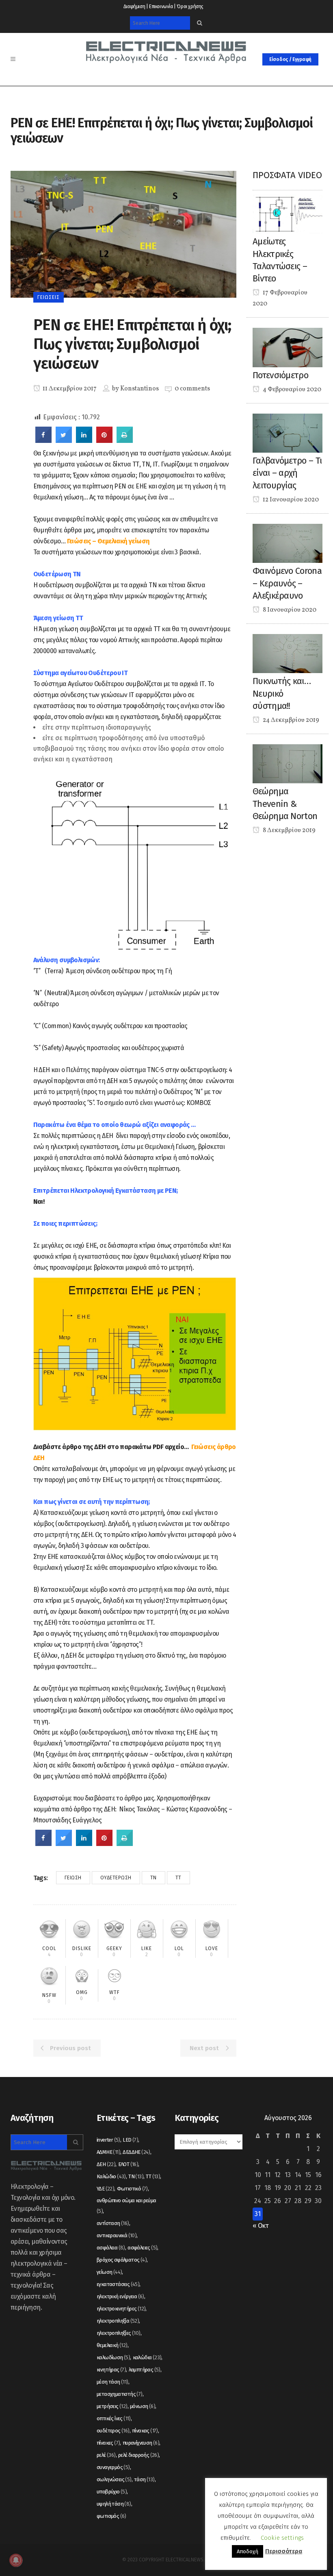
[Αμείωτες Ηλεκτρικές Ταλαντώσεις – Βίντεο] (288, 213)
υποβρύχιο (112, 2492)
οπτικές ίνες (114, 2418)
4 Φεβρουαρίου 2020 (291, 390)
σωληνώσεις (114, 2479)
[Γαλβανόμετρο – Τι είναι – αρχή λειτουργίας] (288, 433)
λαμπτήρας (145, 2370)
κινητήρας (111, 2370)
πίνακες (108, 2443)
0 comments (192, 389)
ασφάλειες (142, 2248)
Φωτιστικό (132, 2189)
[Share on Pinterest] (104, 440)
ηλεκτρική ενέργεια (120, 2296)
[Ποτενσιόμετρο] (288, 347)
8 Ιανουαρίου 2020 (289, 610)
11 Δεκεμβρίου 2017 (69, 389)
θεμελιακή (112, 2345)
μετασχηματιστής (120, 2394)
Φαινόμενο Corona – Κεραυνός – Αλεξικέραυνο (287, 583)
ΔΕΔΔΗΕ (136, 2152)
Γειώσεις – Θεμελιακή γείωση (108, 541)
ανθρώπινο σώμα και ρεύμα (126, 2206)
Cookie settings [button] (282, 2538)
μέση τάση (112, 2382)
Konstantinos (139, 389)
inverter (108, 2140)
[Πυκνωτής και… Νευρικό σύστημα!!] (288, 653)
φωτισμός (111, 2516)
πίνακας (145, 2431)
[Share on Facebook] (43, 440)
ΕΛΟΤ (128, 2164)
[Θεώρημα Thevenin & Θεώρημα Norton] (288, 763)
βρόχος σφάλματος (122, 2260)
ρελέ (106, 2455)
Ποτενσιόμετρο (280, 375)
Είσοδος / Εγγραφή (290, 59)
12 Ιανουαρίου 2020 (290, 500)
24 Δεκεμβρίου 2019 (290, 720)
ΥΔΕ (105, 2189)
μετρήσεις (112, 2406)
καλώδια (147, 2357)
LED (130, 2140)
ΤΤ (178, 1878)
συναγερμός (113, 2467)
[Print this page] (125, 440)
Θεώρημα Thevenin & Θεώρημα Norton (285, 804)
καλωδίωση (113, 2357)
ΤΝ (154, 1878)
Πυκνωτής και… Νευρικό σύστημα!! (282, 693)
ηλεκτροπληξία (118, 2321)
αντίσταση (113, 2223)
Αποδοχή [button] (248, 2551)
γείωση (73, 1878)
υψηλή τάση (114, 2504)
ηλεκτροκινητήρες (121, 2309)
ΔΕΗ (106, 2164)
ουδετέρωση (116, 1878)
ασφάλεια (111, 2248)
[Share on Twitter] (64, 440)
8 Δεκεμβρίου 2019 (289, 830)
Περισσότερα (284, 2551)
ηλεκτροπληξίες (119, 2333)
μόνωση (143, 2406)
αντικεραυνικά (117, 2235)
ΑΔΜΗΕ (108, 2152)
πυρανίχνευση (141, 2443)
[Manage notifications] (16, 2560)
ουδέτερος (113, 2431)
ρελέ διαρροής (138, 2455)
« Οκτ (261, 2226)
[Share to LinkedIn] (84, 440)
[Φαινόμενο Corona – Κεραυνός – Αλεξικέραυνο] (288, 543)
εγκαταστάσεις (118, 2284)
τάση (144, 2479)
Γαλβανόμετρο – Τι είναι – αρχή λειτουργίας (287, 473)
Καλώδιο (111, 2176)
